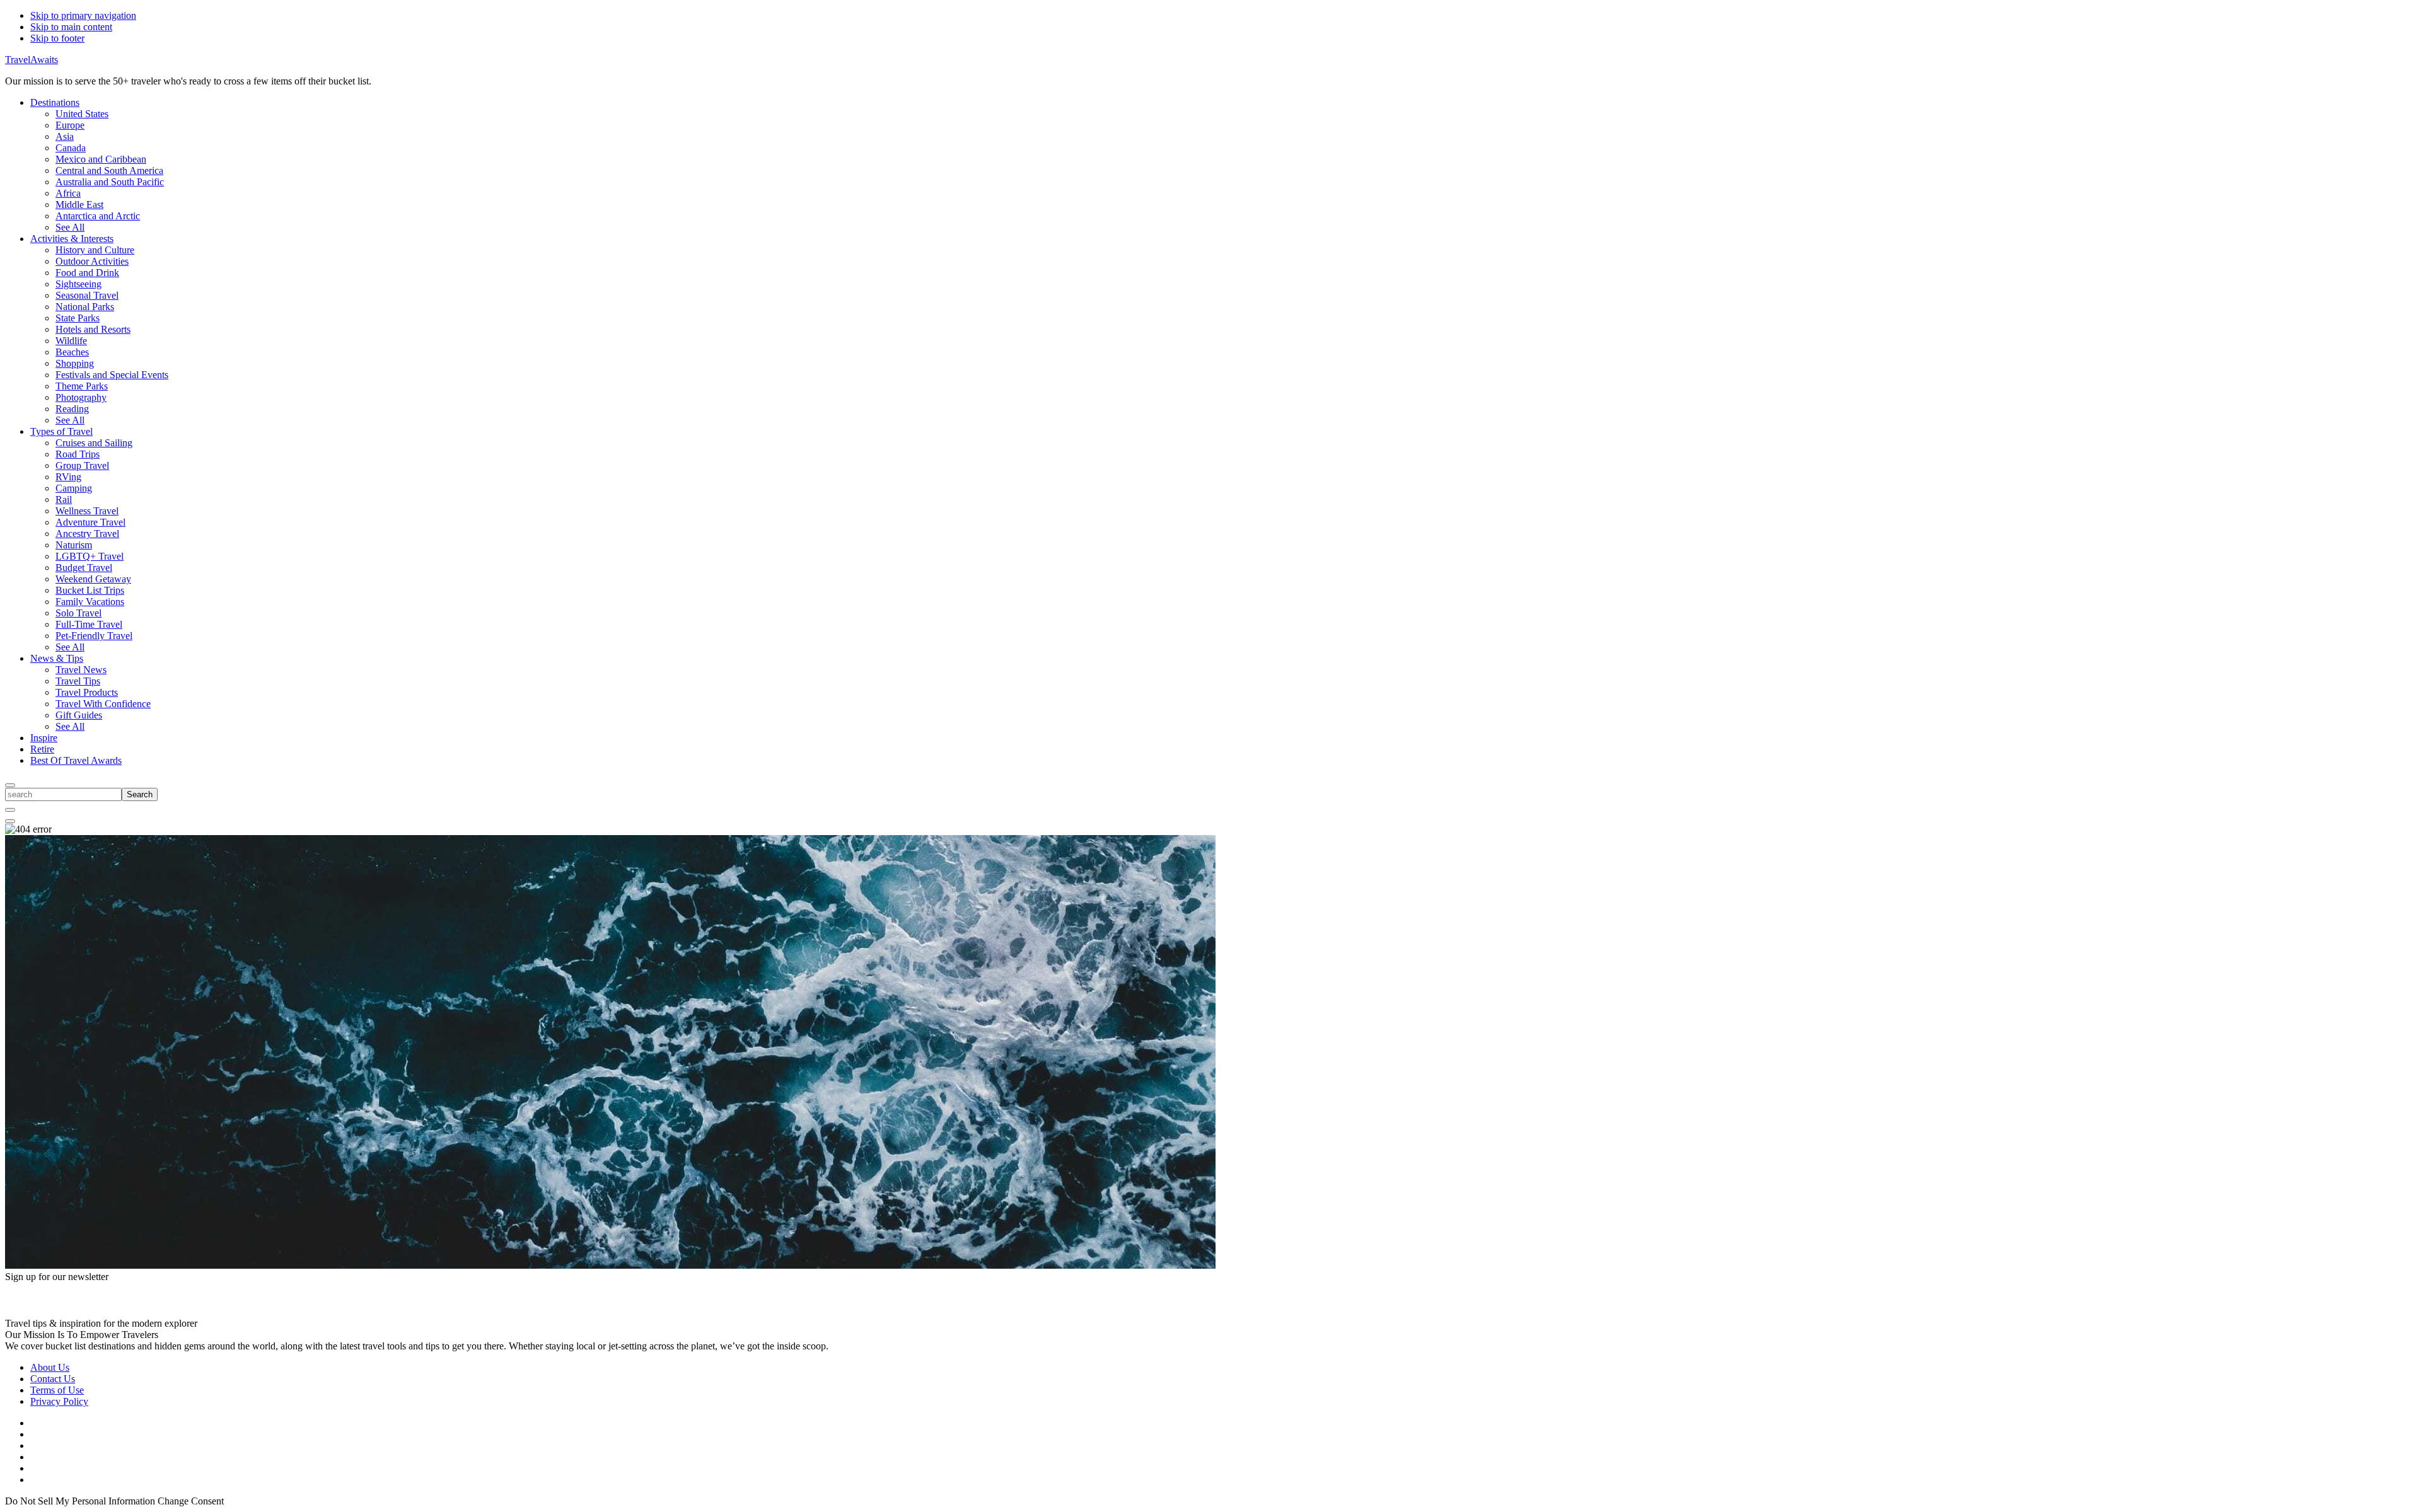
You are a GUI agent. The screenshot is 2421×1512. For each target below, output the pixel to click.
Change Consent (191, 1501)
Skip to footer (57, 38)
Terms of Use (57, 1390)
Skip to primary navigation (83, 15)
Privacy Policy (59, 1401)
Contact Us (53, 1379)
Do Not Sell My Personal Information (80, 1501)
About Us (50, 1367)
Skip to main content (71, 27)
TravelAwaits (32, 60)
